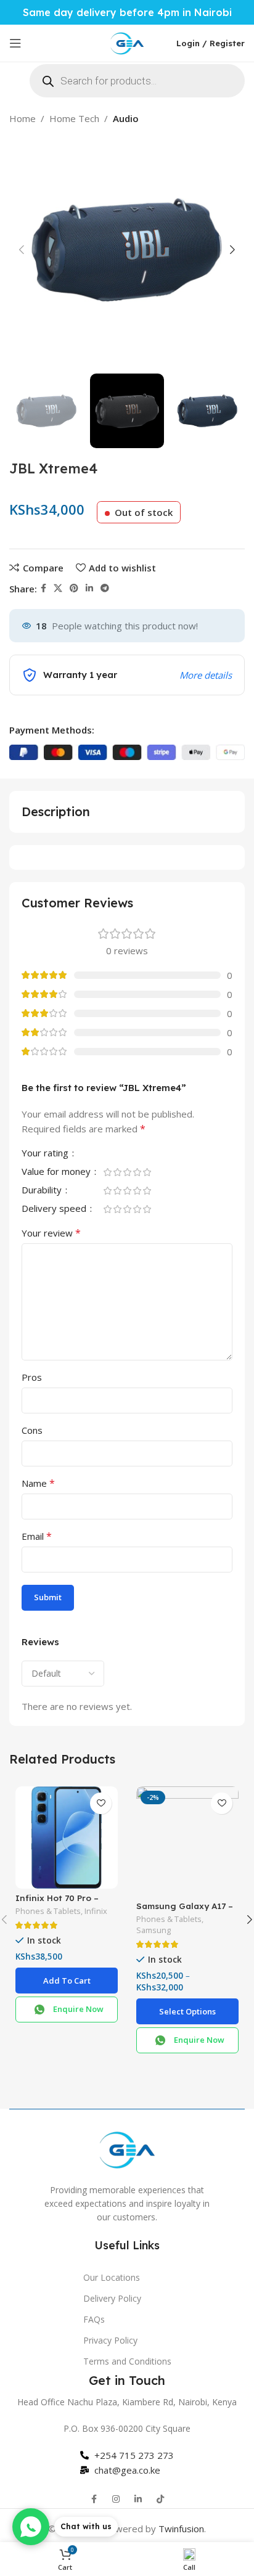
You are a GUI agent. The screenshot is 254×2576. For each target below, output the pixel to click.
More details (206, 675)
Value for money (57, 1172)
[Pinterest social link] (74, 588)
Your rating (46, 1154)
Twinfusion (181, 2529)
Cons (32, 1430)
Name (38, 1483)
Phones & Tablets (48, 1911)
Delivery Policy (112, 2298)
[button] (67, 1981)
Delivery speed (55, 1209)
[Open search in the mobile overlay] (137, 81)
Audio (126, 118)
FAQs (94, 2319)
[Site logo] (127, 42)
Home (23, 118)
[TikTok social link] (160, 2499)
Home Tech (74, 118)
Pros (32, 1377)
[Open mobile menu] (15, 43)
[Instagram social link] (116, 2499)
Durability (43, 1191)
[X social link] (58, 588)
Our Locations (112, 2277)
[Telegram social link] (105, 588)
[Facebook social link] (43, 588)
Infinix (96, 1911)
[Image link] (127, 2148)
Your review (51, 1233)
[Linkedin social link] (89, 588)
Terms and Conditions (127, 2361)
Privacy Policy (110, 2340)
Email (37, 1536)
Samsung (154, 1930)
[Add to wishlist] (101, 1803)
